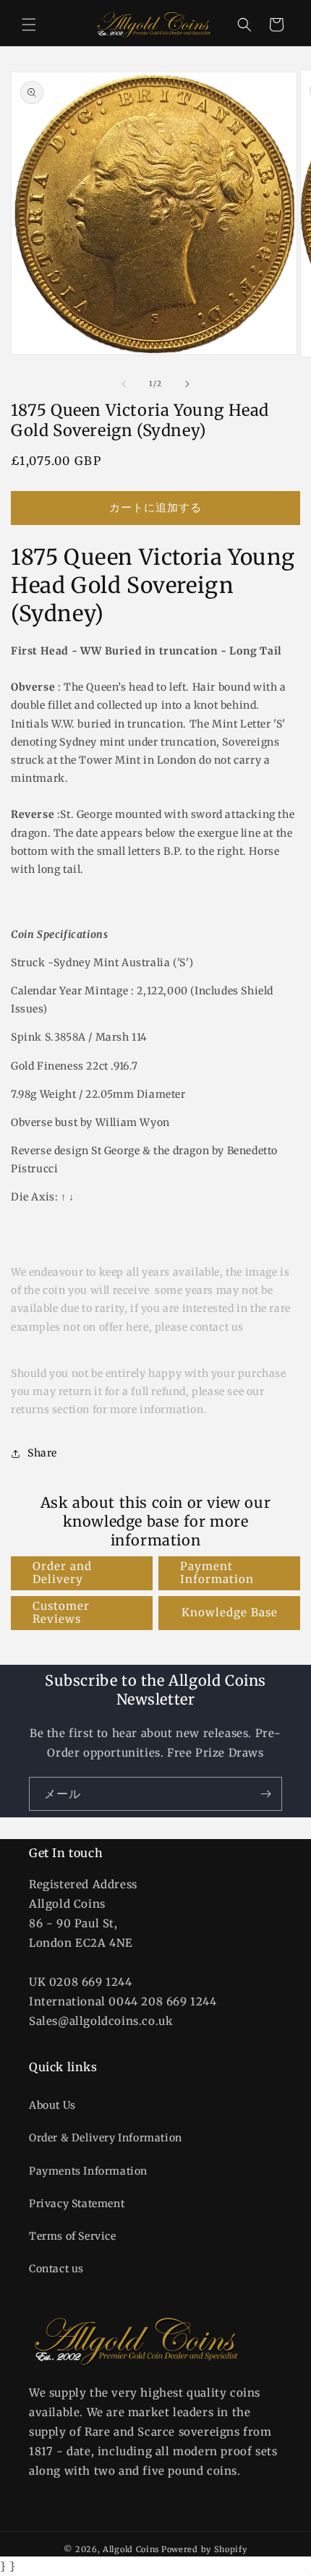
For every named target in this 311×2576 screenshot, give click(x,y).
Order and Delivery (62, 1573)
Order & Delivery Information (106, 2138)
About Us (52, 2105)
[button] (29, 25)
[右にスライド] (187, 384)
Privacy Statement (77, 2204)
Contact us (56, 2269)
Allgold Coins (131, 2549)
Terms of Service (73, 2236)
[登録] (265, 1794)
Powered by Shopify (204, 2549)
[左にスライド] (124, 384)
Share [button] (42, 1453)
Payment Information (217, 1573)
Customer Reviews (61, 1612)
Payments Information (88, 2171)
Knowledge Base (230, 1612)
